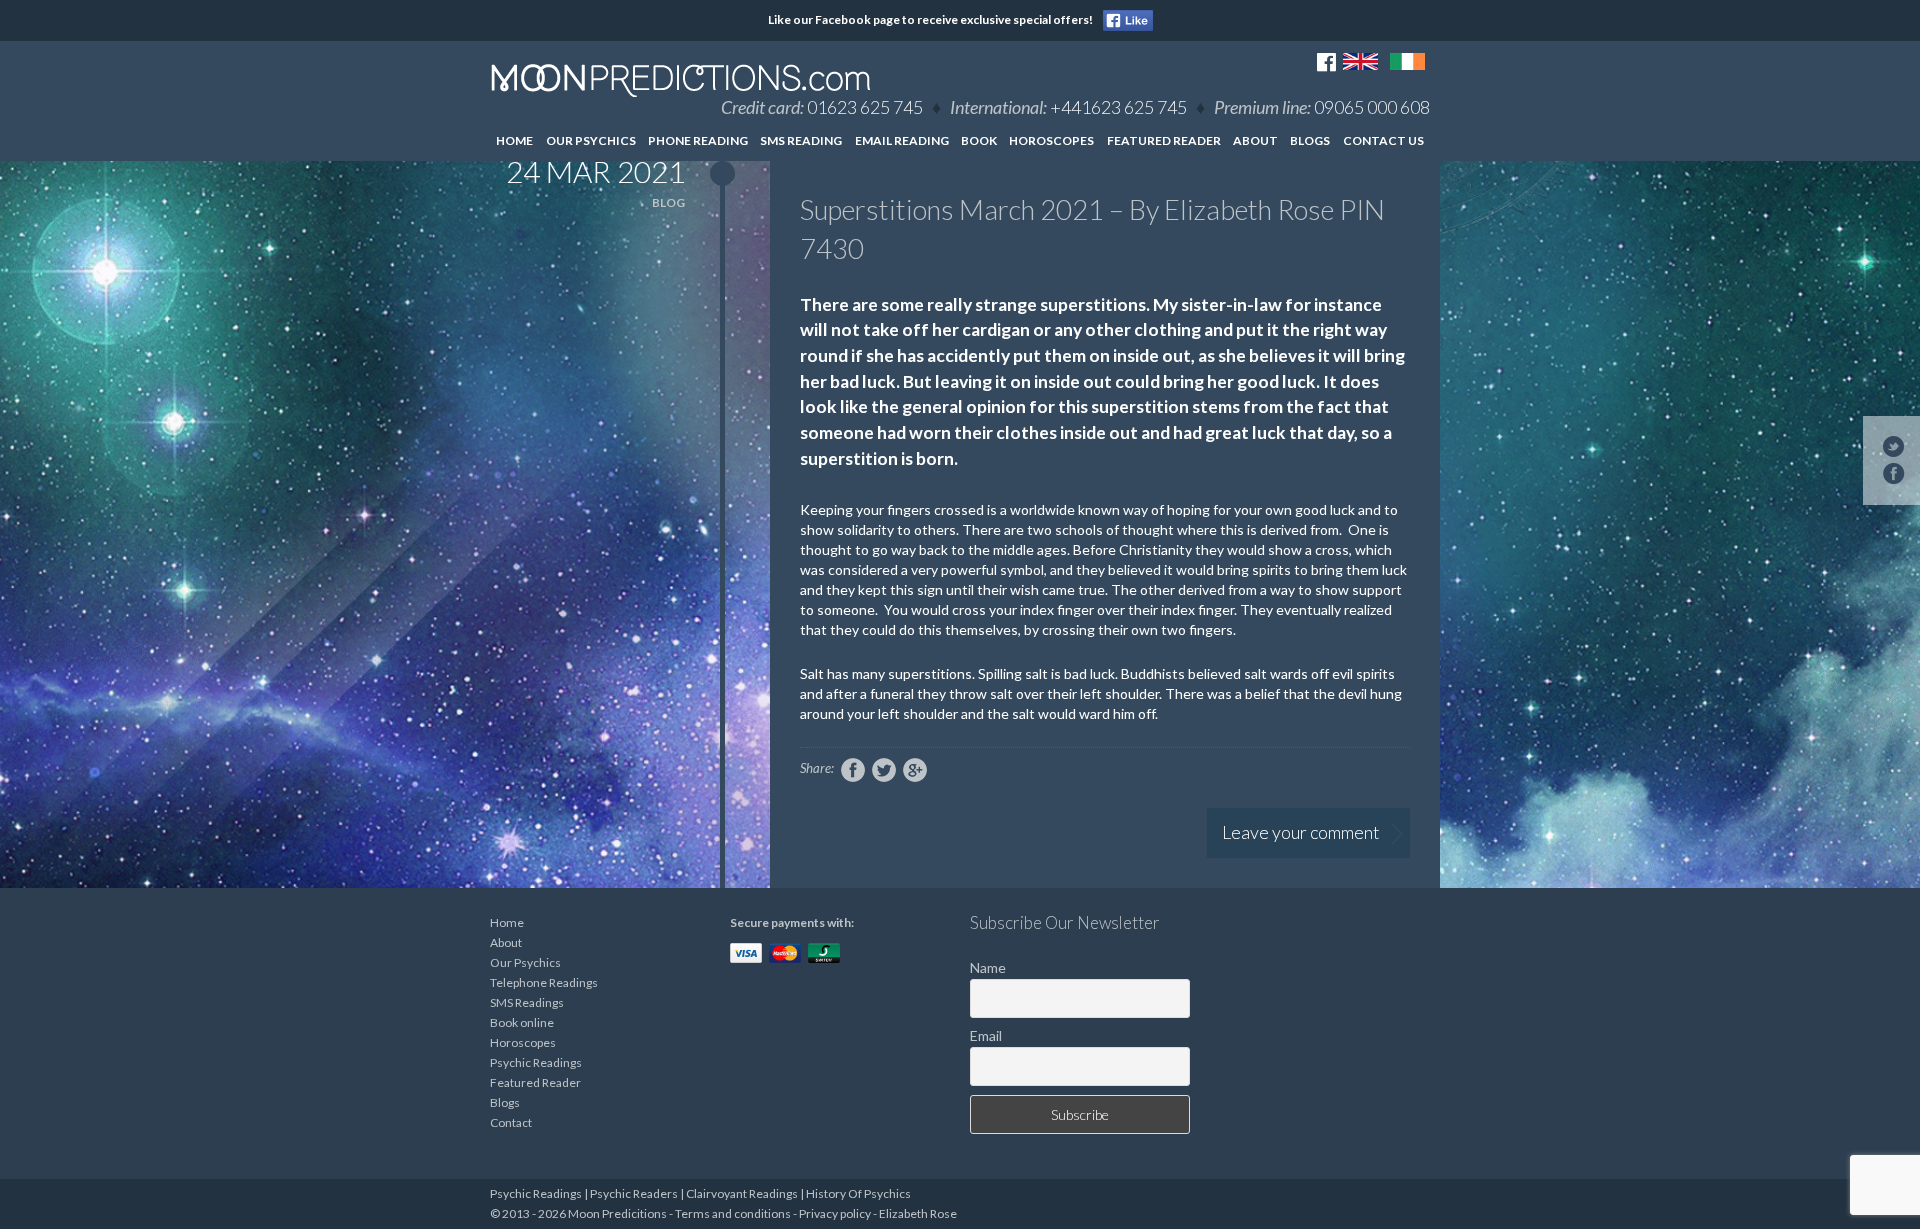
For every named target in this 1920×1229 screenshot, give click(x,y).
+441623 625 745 (1118, 107)
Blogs (1310, 140)
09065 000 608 (1372, 107)
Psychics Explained (1295, 305)
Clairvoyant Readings (742, 1193)
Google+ (915, 770)
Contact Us (1383, 140)
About (1255, 140)
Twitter (884, 770)
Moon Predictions (681, 80)
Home (514, 140)
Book (979, 140)
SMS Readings (527, 1002)
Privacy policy (835, 1213)
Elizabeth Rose (918, 1213)
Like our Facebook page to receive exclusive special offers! (930, 19)
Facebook (853, 770)
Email (986, 1035)
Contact (511, 1122)
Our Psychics (591, 140)
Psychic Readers (634, 1193)
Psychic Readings (536, 1062)
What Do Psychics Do (1295, 259)
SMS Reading (801, 140)
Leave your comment (1301, 832)
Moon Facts (1295, 177)
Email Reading (902, 140)
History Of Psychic (1295, 213)
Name (988, 967)
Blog (668, 202)
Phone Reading (698, 140)
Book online (522, 1022)
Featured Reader (1164, 140)
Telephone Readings (544, 982)
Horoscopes (1051, 140)
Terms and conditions (733, 1213)
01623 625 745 (865, 107)
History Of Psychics (858, 1193)
